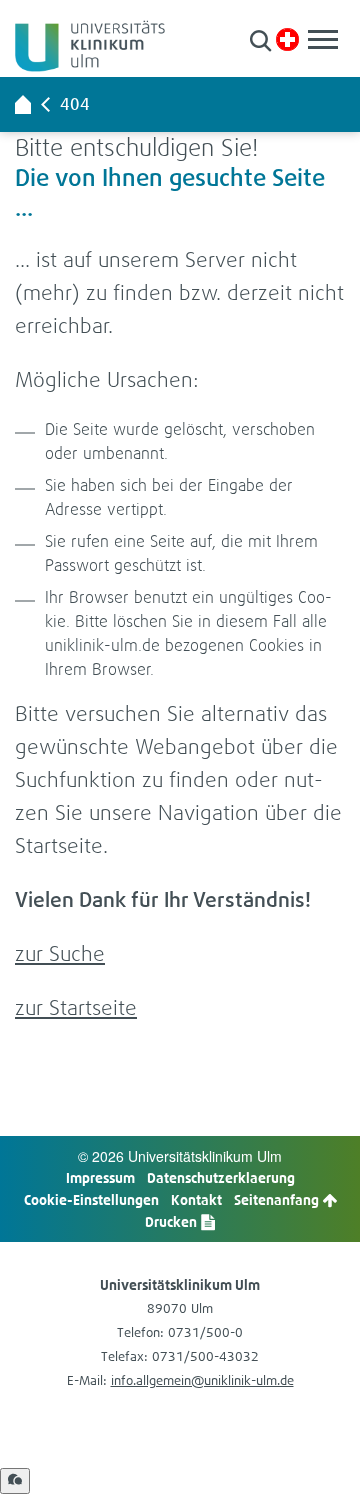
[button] (260, 40)
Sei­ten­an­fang (278, 1199)
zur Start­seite (76, 1007)
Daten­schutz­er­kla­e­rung (221, 1177)
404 (75, 104)
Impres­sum (100, 1177)
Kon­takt (196, 1199)
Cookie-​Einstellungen (91, 1199)
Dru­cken (172, 1221)
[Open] (15, 1481)
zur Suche (60, 953)
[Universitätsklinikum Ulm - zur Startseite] (23, 104)
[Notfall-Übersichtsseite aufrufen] (287, 39)
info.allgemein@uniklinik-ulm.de (202, 1380)
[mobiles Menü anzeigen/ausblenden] (323, 39)
